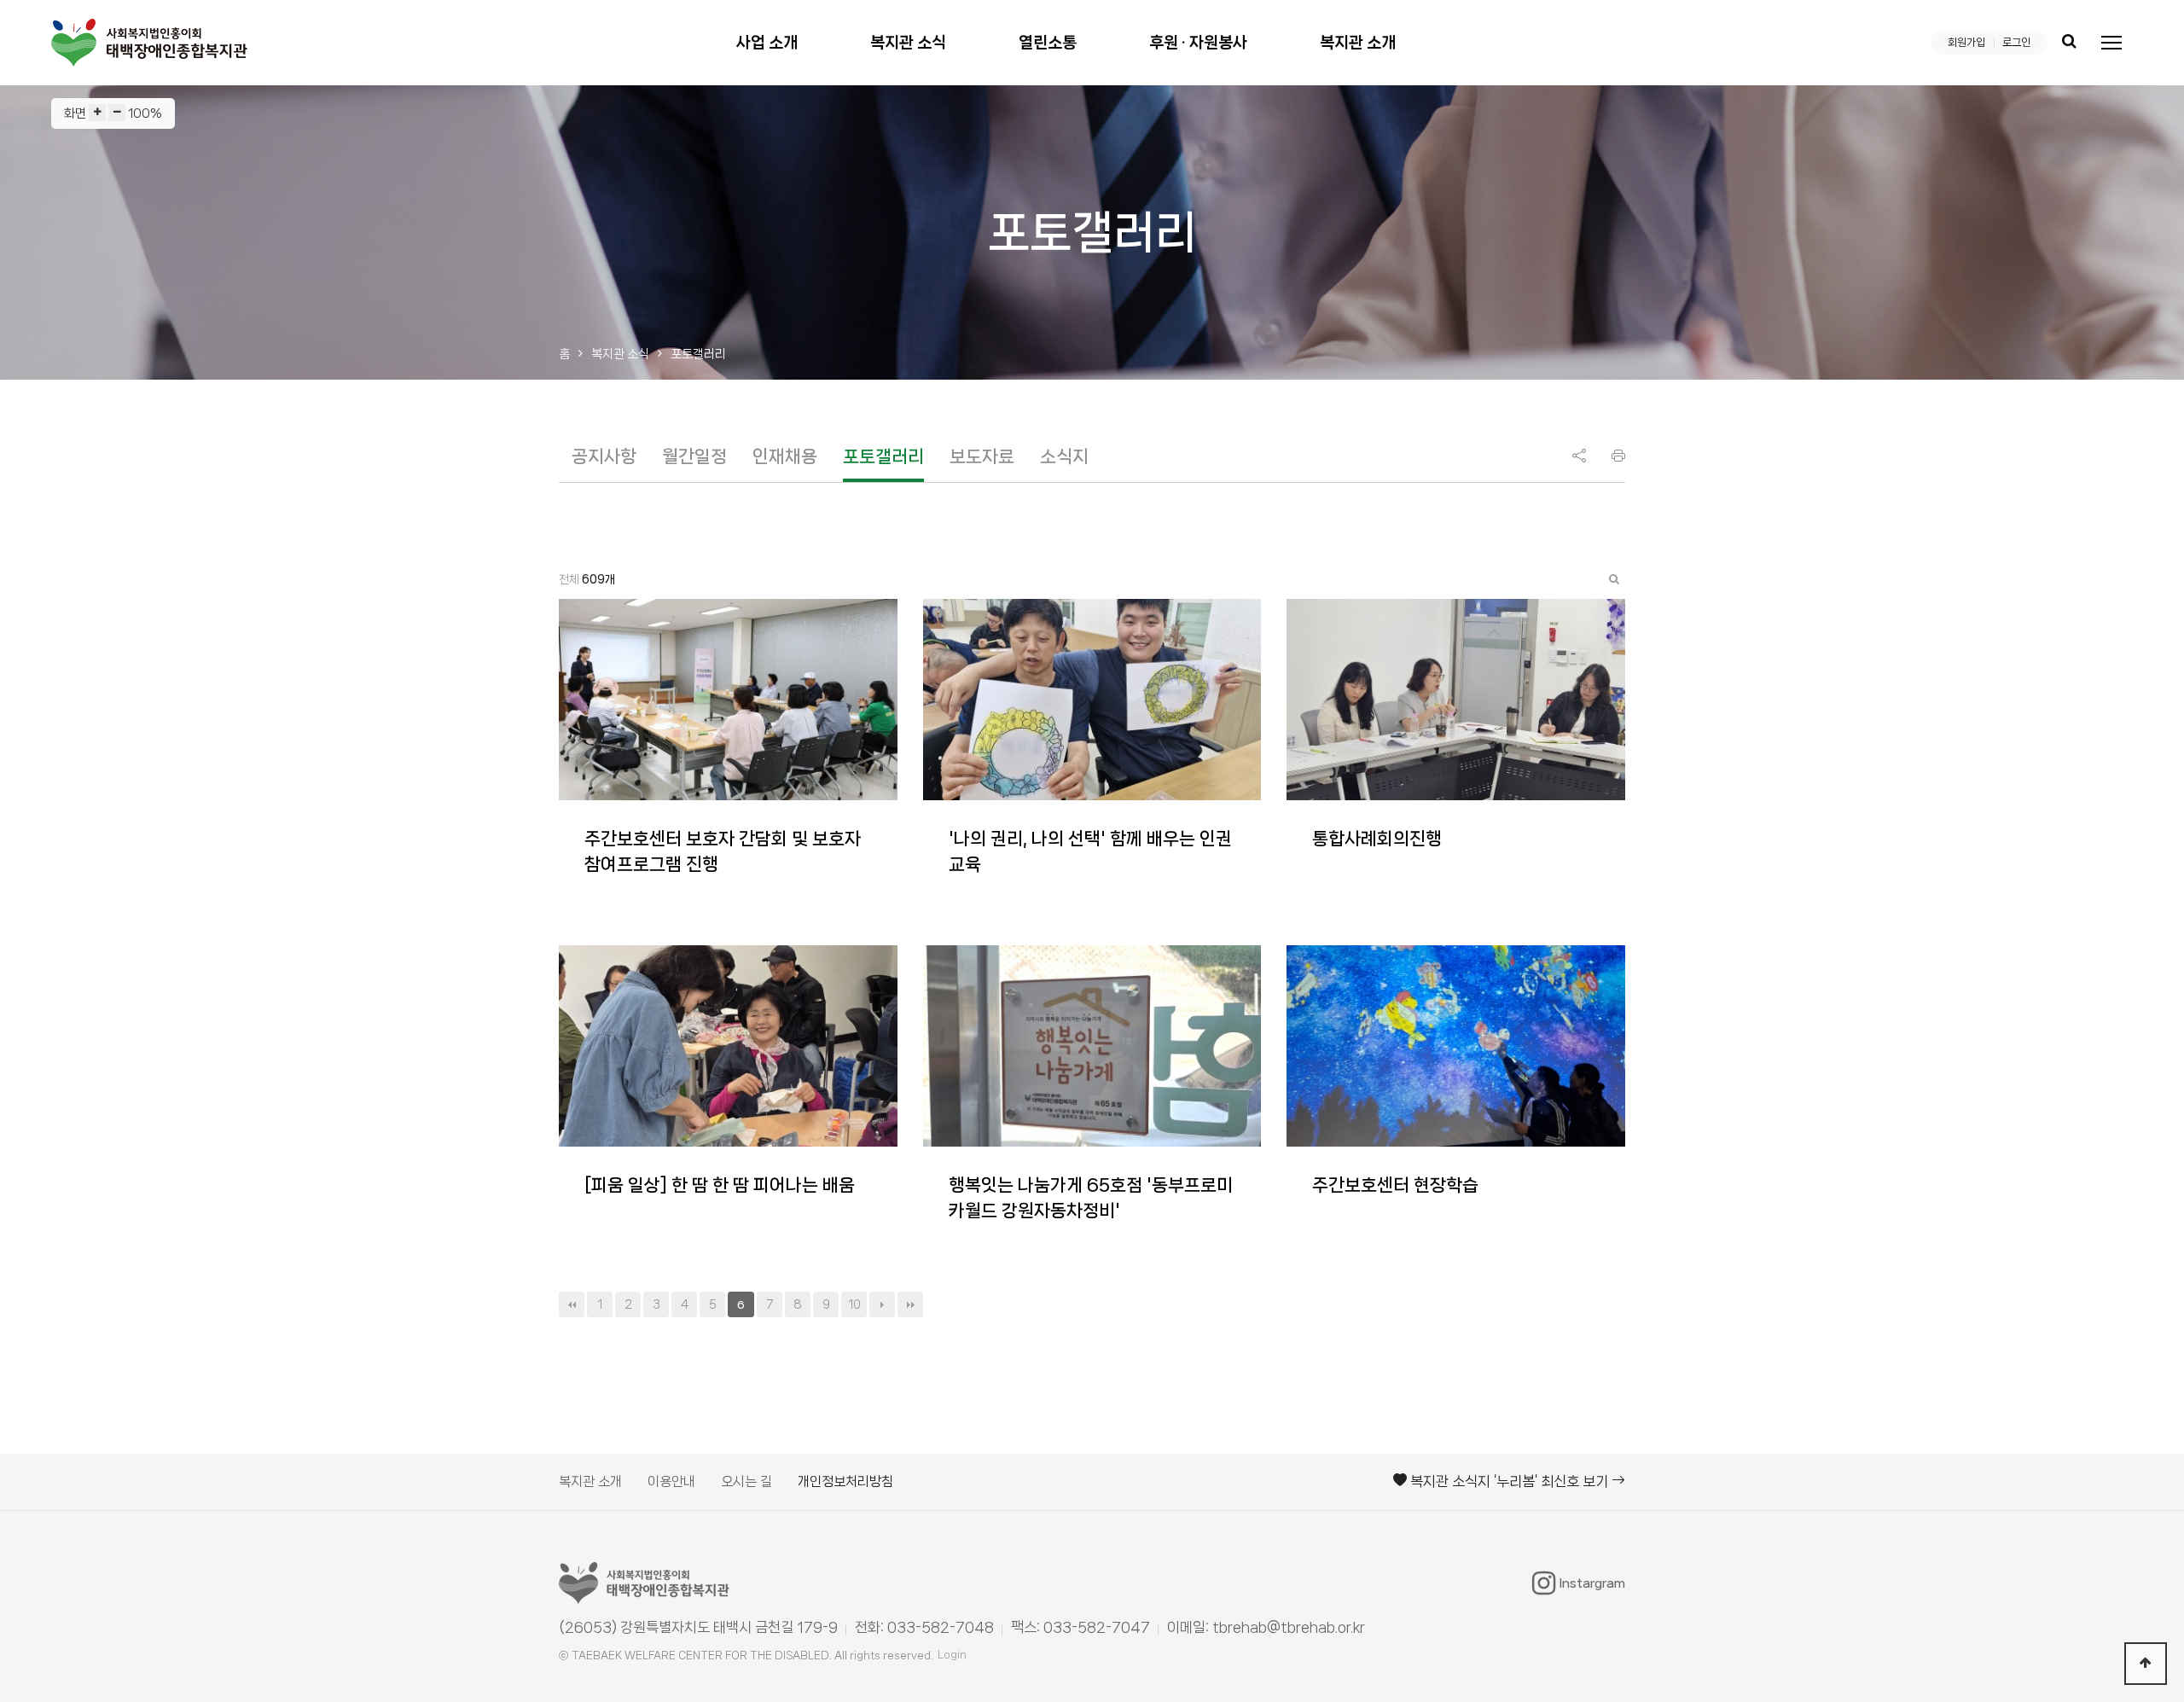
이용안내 (671, 1481)
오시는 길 (746, 1481)
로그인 (2016, 42)
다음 (882, 1304)
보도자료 (982, 456)
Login (952, 1655)
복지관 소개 (1358, 43)
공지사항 (604, 456)
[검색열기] (2069, 43)
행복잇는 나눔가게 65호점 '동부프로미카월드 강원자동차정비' (1091, 1198)
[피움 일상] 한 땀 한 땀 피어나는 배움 (720, 1185)
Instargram (1592, 1583)
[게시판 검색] (1614, 579)
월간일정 (694, 456)
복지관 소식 (908, 43)
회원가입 (1966, 42)
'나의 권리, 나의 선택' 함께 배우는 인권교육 (1090, 851)
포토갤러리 (883, 456)
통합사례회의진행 (1377, 839)
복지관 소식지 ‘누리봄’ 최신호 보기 (1509, 1481)
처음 (572, 1304)
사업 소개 (767, 43)
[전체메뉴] (2111, 43)
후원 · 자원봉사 (1198, 43)
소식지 (1064, 456)
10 (854, 1304)
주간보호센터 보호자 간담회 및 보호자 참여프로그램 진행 (723, 851)
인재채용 (785, 456)
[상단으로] (2146, 1664)
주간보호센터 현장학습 (1395, 1185)
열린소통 (1048, 43)
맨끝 (910, 1304)
